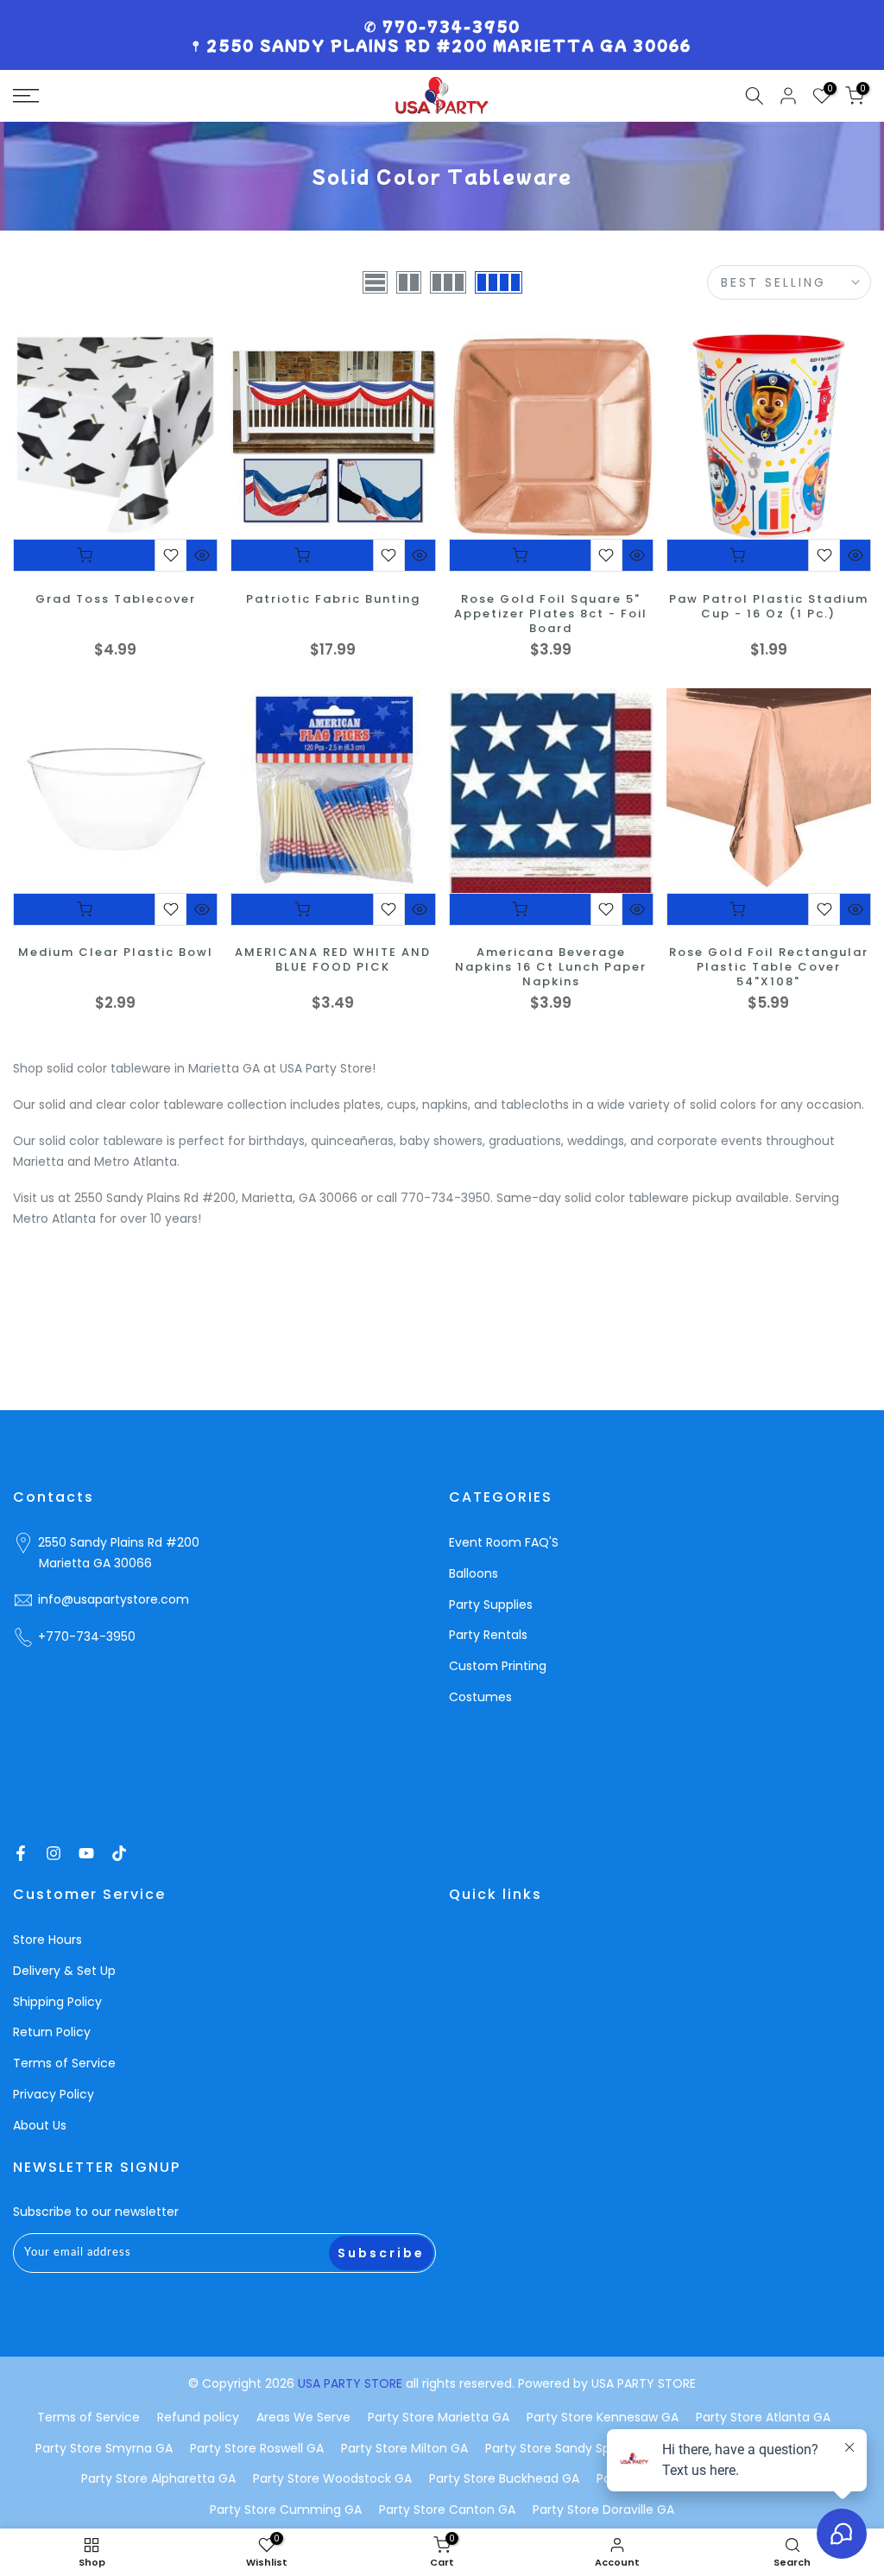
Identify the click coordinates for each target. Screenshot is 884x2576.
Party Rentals (488, 1635)
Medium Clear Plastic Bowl (116, 953)
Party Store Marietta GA (439, 2417)
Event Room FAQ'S (504, 1542)
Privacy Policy (54, 2094)
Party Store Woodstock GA (332, 2478)
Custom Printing (498, 1666)
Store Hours (47, 1940)
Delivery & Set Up (64, 1971)
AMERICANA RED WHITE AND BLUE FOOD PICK (333, 960)
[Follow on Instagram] (54, 1853)
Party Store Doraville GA (603, 2510)
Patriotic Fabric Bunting (333, 600)
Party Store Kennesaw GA (603, 2417)
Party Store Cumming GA (286, 2510)
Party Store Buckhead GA (504, 2478)
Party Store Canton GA (447, 2510)
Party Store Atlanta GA (763, 2417)
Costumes (480, 1697)
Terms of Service (64, 2063)
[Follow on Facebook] (21, 1853)
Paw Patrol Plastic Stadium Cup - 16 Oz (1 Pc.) (769, 607)
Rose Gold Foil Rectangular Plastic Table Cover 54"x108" (769, 968)
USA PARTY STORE (352, 2383)
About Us (40, 2125)
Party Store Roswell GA (257, 2448)
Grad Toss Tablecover (116, 600)
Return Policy (52, 2032)
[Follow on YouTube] (86, 1853)
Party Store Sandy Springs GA (572, 2448)
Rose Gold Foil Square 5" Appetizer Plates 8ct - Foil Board (551, 614)
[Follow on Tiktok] (119, 1853)
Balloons (474, 1573)
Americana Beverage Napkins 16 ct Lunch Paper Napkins (551, 968)
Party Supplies (491, 1604)
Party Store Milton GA (404, 2448)
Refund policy (198, 2417)
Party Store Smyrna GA (104, 2448)
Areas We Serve (303, 2417)
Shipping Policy (57, 2002)
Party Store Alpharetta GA (158, 2478)
